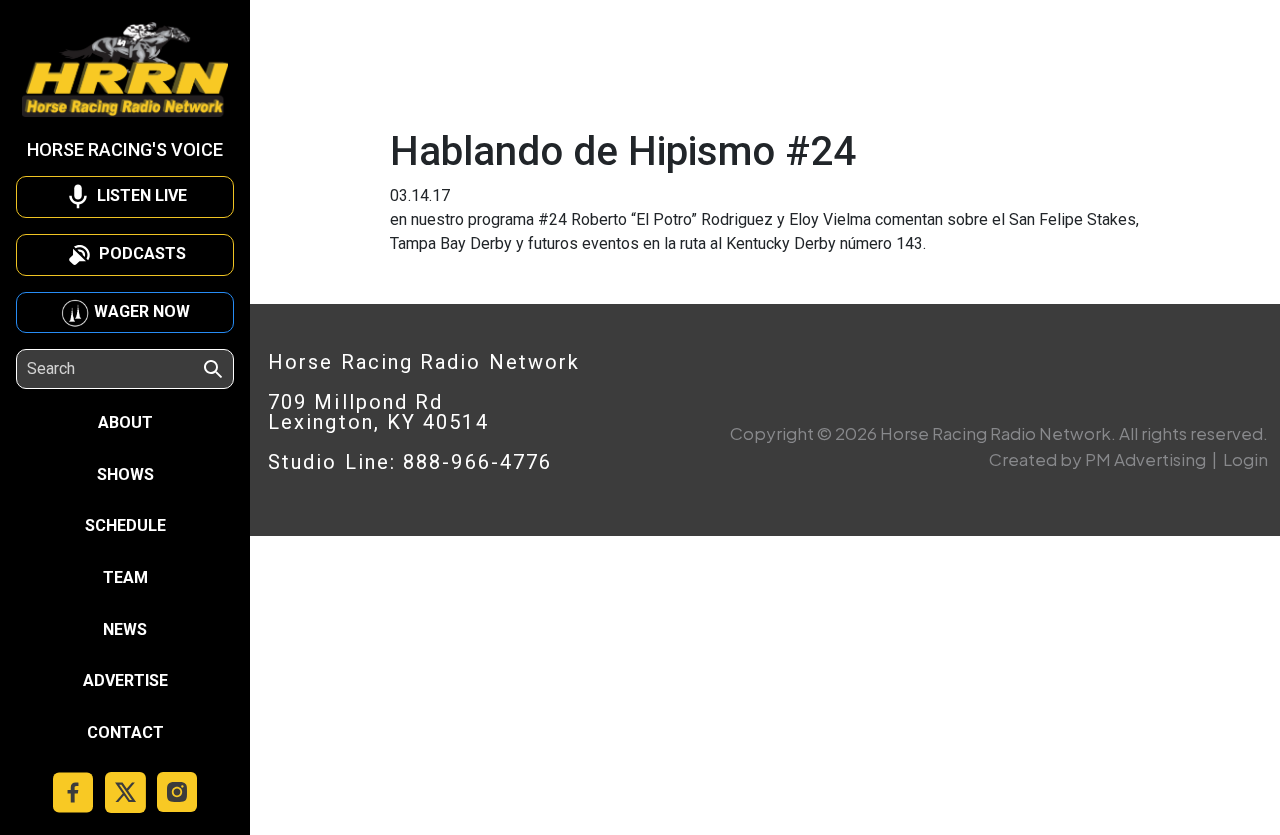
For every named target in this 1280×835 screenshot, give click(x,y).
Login (1245, 459)
